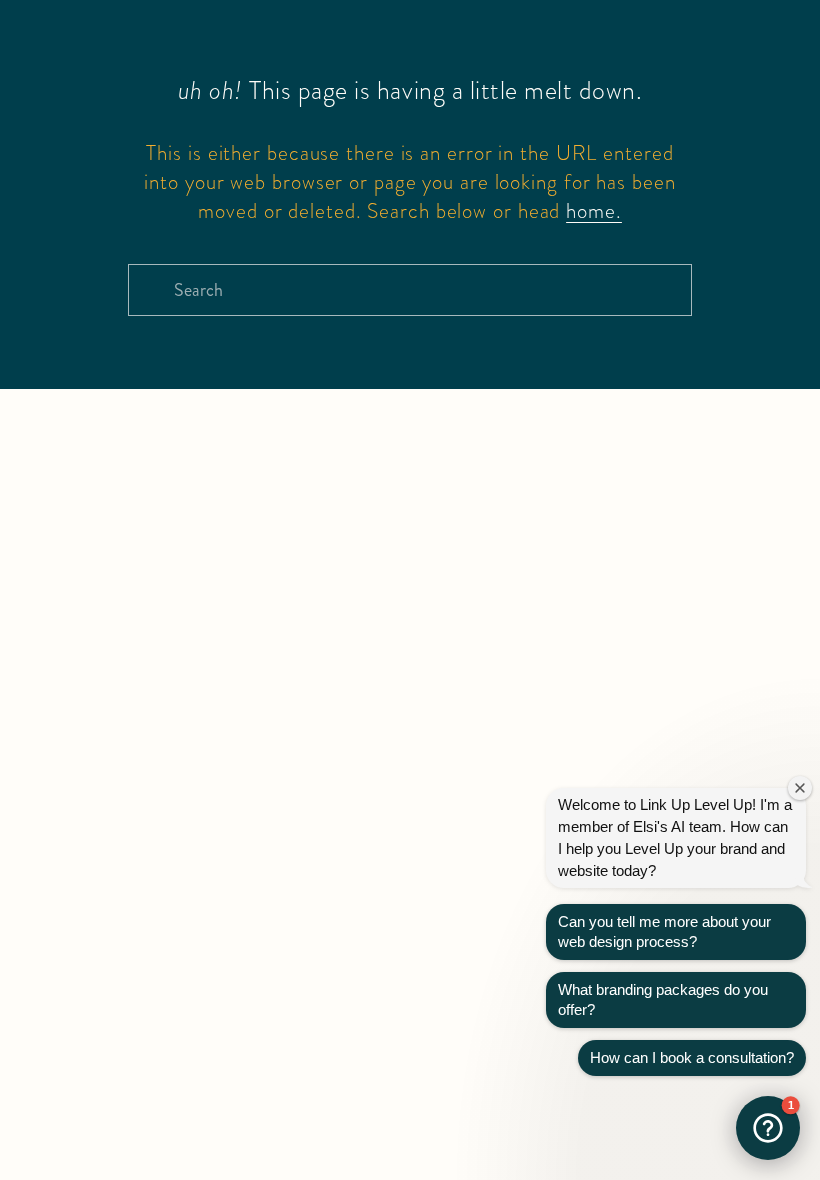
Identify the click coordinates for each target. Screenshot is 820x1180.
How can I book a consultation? (692, 1057)
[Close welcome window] (800, 788)
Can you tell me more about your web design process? (664, 931)
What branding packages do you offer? (663, 999)
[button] (768, 1128)
